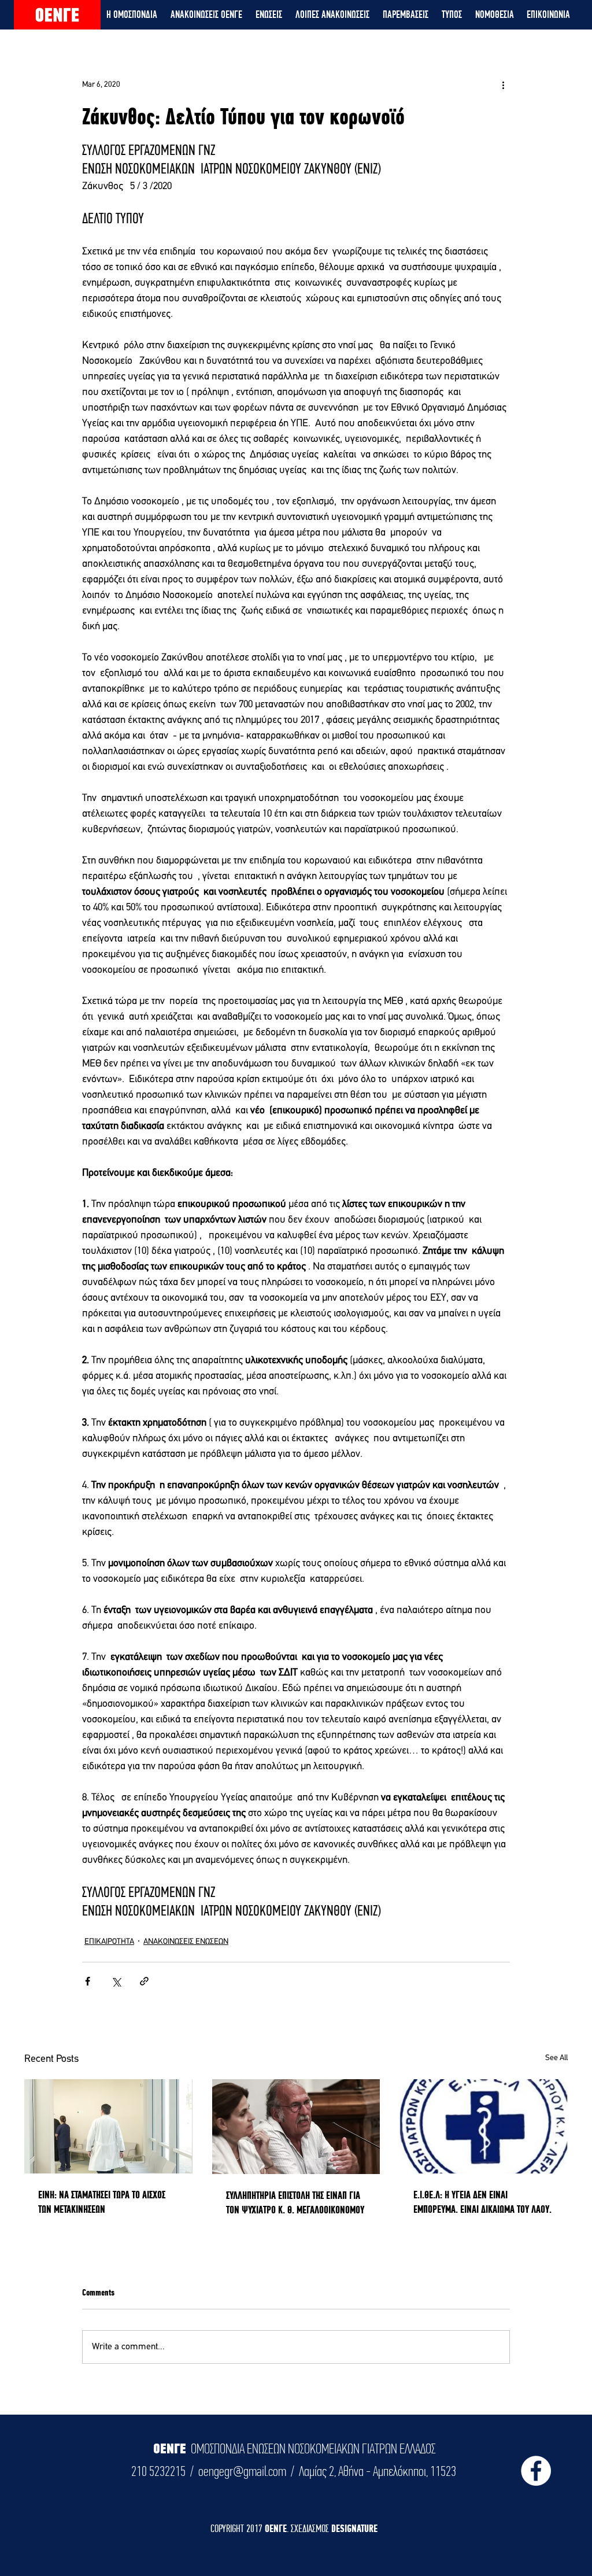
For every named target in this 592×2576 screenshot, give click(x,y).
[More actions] (503, 84)
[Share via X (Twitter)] (116, 1981)
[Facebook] (536, 2471)
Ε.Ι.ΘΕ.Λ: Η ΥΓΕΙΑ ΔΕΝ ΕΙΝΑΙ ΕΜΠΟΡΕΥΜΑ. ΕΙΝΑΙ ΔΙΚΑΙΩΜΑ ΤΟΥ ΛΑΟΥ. (482, 2202)
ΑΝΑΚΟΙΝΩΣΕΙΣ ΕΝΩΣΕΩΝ (186, 1942)
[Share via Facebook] (88, 1981)
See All (556, 2058)
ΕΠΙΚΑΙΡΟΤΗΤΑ (109, 1942)
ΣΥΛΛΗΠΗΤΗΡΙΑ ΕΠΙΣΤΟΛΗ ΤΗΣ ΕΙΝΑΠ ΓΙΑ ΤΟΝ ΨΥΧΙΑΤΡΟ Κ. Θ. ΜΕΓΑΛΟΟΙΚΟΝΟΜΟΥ (295, 2202)
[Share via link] (144, 1981)
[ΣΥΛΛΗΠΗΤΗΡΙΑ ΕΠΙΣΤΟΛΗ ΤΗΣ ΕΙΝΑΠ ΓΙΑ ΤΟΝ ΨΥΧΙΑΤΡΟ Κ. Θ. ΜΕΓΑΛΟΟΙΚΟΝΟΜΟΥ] (296, 2127)
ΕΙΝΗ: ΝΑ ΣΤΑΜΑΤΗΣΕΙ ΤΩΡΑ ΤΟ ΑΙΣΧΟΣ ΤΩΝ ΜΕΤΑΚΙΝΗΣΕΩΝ (102, 2202)
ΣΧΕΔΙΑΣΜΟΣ (311, 2528)
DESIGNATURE (354, 2528)
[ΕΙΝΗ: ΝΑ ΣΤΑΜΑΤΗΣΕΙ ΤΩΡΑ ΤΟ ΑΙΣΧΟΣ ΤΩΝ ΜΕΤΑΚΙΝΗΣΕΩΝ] (108, 2126)
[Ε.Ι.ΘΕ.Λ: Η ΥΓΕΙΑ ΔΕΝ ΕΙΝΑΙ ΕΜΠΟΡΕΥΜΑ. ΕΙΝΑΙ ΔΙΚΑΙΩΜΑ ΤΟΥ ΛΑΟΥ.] (484, 2126)
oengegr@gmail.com (242, 2471)
